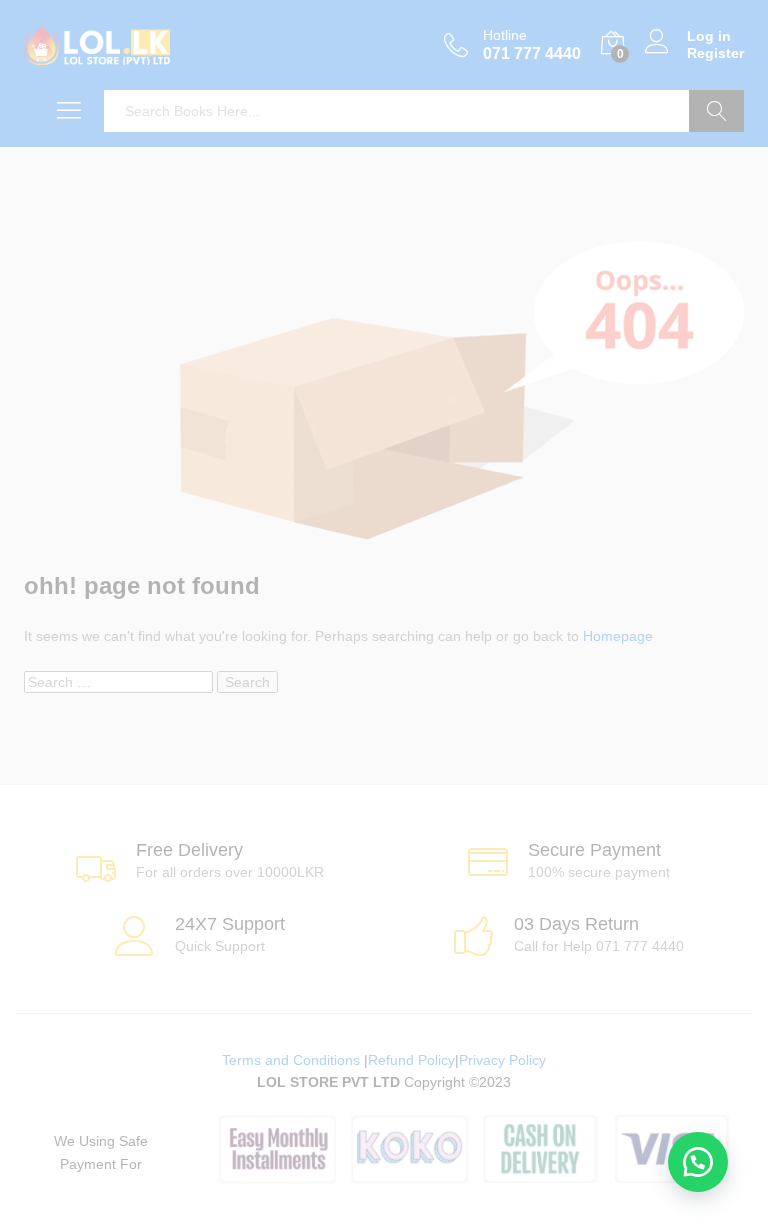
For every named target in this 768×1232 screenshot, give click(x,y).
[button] (698, 1162)
